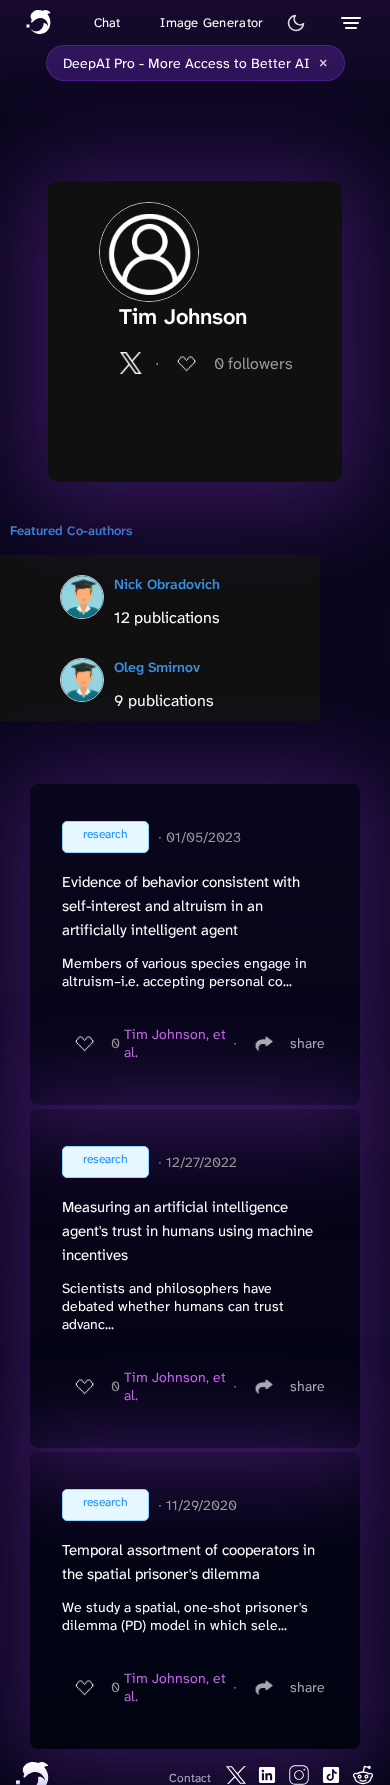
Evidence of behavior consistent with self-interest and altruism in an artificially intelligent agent (181, 906)
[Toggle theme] (296, 23)
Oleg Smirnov (157, 667)
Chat (107, 22)
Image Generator (211, 22)
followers (253, 363)
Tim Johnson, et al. (175, 1043)
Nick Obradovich (167, 584)
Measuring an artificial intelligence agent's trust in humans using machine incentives (187, 1231)
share (307, 1043)
